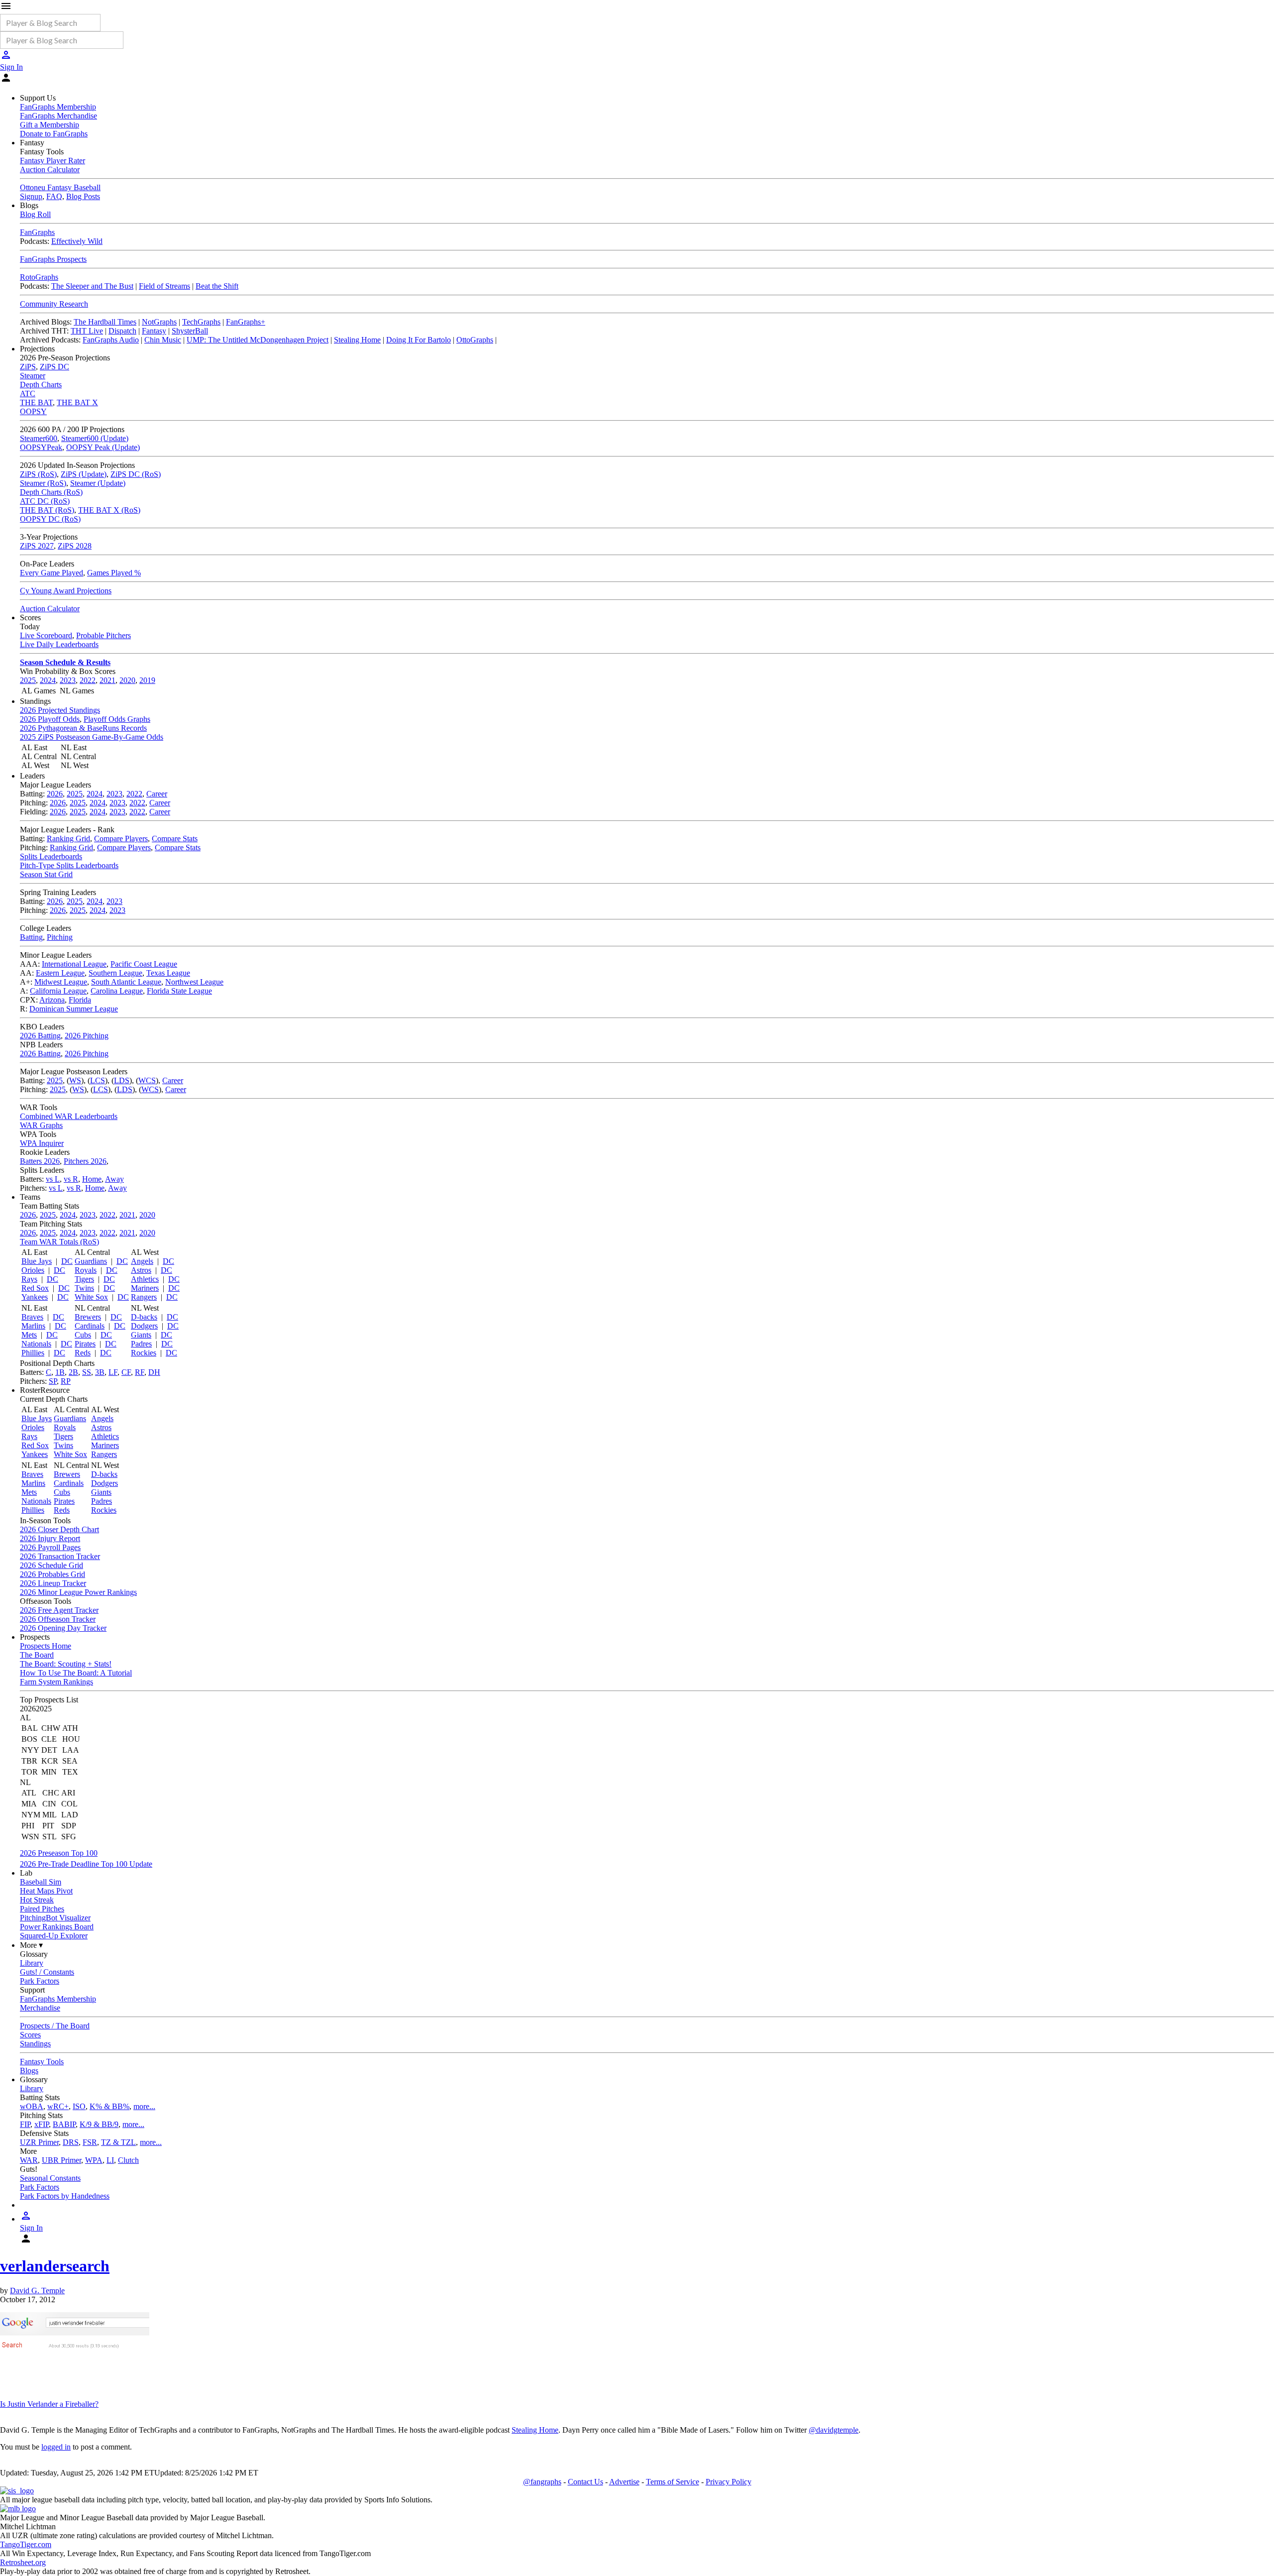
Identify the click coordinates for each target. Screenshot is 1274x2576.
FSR (90, 2142)
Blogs (29, 2071)
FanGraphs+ (246, 322)
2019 (147, 680)
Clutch (128, 2160)
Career (157, 794)
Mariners (145, 1288)
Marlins (33, 1326)
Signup (31, 196)
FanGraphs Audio (111, 340)
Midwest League (61, 982)
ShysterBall (190, 331)
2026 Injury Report (50, 1538)
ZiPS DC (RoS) (136, 474)
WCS (147, 1080)
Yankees (35, 1297)
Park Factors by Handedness (65, 2196)
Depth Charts (41, 385)
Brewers (88, 1317)
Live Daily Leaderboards (59, 644)
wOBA (32, 2106)
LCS (98, 1080)
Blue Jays (37, 1261)
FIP (25, 2124)
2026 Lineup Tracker (53, 1583)
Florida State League (179, 991)
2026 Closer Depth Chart (59, 1529)
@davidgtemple (834, 2430)
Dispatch (122, 331)
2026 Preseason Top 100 (59, 1853)
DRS (71, 2142)
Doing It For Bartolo (419, 340)
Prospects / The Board (55, 2026)
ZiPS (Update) (84, 474)
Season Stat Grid (46, 874)
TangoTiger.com (26, 2544)
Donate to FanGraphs (54, 134)
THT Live (87, 331)
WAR (29, 2160)
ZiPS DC (54, 367)
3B (100, 1372)
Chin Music (163, 340)
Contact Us (585, 2482)
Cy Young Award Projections (66, 591)
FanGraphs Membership (58, 107)
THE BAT (36, 402)
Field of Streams (164, 286)
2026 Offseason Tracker (58, 1619)
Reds (83, 1353)
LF (113, 1372)
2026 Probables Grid (53, 1574)
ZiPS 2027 (37, 546)
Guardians (91, 1261)
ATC (28, 393)
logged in (56, 2447)
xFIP (42, 2124)
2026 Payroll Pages (50, 1547)
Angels (142, 1261)
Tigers (84, 1279)
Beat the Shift (217, 286)
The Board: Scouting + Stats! (66, 1664)
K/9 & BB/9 (99, 2124)
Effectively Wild (77, 241)
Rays (29, 1279)
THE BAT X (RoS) (109, 510)
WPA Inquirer (42, 1143)
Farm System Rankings (56, 1682)
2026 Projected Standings (60, 710)
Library (32, 1963)
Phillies (33, 1353)
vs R (71, 1179)
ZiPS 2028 (75, 546)
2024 (48, 680)
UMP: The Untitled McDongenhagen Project (258, 340)
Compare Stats (175, 839)
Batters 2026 (40, 1161)
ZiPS (28, 367)
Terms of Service (673, 2482)
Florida (80, 1000)
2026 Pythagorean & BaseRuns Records (83, 728)
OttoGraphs (475, 340)
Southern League (115, 973)
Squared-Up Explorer (54, 1936)
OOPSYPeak (41, 447)
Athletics (145, 1279)
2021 (107, 680)
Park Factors (40, 1981)
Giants (141, 1335)
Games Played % (114, 573)
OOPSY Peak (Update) (103, 447)
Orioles (33, 1270)
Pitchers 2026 (85, 1161)
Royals (86, 1270)
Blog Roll (35, 214)
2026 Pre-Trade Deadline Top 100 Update (86, 1864)
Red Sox (35, 1288)
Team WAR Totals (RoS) (59, 1242)
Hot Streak (37, 1900)
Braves (32, 1317)
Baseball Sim (41, 1882)
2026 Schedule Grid (52, 1565)
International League (74, 964)
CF (126, 1372)
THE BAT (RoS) (47, 510)
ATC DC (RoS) (45, 501)
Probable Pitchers (104, 635)
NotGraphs (159, 322)
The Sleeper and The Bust (92, 286)
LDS (122, 1080)
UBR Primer (61, 2160)
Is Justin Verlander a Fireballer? (49, 2404)
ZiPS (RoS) (38, 474)
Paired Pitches (42, 1909)
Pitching (60, 937)
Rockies (144, 1353)
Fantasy (154, 331)
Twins (84, 1288)
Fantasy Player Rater (53, 161)
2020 (127, 680)
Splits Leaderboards (51, 856)
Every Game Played (52, 573)
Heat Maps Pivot (46, 1891)
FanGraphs (37, 232)
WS (75, 1080)
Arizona (52, 1000)
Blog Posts (83, 196)
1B (60, 1372)
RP (66, 1381)
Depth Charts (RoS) (51, 492)
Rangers (144, 1297)
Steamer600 (39, 438)
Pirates (85, 1344)
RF (140, 1372)
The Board (37, 1655)
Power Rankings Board (57, 1927)
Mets (29, 1335)
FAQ (54, 196)
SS (87, 1372)
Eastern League (60, 973)
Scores (30, 2035)
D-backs (144, 1317)
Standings (35, 2044)
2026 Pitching (87, 1036)
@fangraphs (542, 2482)
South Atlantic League (126, 982)
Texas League (168, 973)
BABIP (64, 2124)
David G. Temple (37, 2291)
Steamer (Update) (98, 483)
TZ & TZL (118, 2142)
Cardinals (90, 1326)
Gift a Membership (50, 125)
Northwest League (194, 982)
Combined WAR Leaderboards (69, 1116)
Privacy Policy (729, 2482)
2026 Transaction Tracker (60, 1556)
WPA (94, 2160)
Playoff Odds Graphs (117, 719)
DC (67, 1261)
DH (154, 1372)
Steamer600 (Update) (95, 438)
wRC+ (58, 2106)
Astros (141, 1270)
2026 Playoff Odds (50, 719)
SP (53, 1381)
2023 (68, 680)
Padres (141, 1344)
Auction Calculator (50, 169)
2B (73, 1372)
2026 (55, 794)
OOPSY (33, 411)
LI (110, 2160)
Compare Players (121, 839)
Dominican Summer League (74, 1009)
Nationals (36, 1344)
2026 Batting (40, 1036)
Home (92, 1179)
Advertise (624, 2482)
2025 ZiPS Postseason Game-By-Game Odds (92, 737)
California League (58, 991)
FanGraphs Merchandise (58, 116)
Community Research (54, 304)
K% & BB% (109, 2106)
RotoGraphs (39, 277)
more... (144, 2106)
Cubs (83, 1335)
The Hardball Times (105, 322)
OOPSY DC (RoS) (50, 519)
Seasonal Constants (50, 2178)
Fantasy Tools (42, 2062)
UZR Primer (39, 2142)
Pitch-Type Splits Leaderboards (69, 865)
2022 (88, 680)
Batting (31, 937)
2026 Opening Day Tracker (63, 1628)
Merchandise (40, 2008)
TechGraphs (201, 322)
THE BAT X (77, 402)
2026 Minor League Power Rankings (78, 1592)
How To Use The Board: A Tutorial (76, 1673)
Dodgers (144, 1326)
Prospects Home (46, 1646)
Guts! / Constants (47, 1972)
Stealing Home (357, 340)
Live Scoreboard (46, 635)
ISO (79, 2106)
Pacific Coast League (144, 964)
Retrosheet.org (23, 2562)
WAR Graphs (41, 1125)
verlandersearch (55, 2266)
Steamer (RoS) (43, 483)
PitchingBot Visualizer (55, 1918)
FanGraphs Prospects (53, 259)
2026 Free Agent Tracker (59, 1610)
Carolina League (117, 991)
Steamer (33, 376)
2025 (28, 680)
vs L (53, 1179)
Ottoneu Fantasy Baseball (60, 187)
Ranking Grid (68, 839)
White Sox (91, 1297)
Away (114, 1179)
